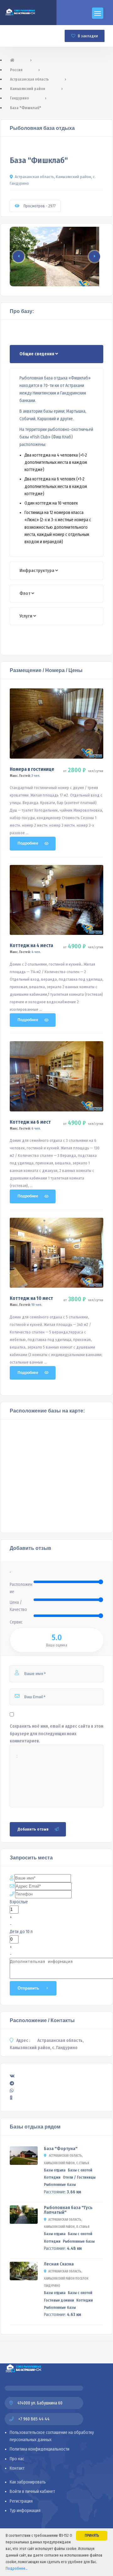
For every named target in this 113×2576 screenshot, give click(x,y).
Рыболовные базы (60, 2185)
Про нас (17, 2459)
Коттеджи (52, 2177)
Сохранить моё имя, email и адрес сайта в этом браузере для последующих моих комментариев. (56, 1733)
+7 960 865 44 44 (33, 2419)
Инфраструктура (37, 571)
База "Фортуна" (61, 2149)
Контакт (17, 2468)
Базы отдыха (55, 2170)
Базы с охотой (80, 2170)
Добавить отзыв (33, 1829)
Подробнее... (16, 2568)
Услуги (26, 616)
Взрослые (19, 1902)
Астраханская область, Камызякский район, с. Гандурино (53, 180)
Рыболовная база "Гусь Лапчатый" (68, 2210)
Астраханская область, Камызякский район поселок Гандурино (66, 2279)
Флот (25, 594)
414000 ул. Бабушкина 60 (40, 2403)
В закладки (87, 36)
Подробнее (28, 843)
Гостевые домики (59, 2300)
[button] (56, 2076)
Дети (14, 1932)
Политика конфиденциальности (40, 2449)
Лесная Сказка (59, 2264)
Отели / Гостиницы (79, 2177)
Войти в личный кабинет (32, 2491)
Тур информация (25, 2511)
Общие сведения (37, 354)
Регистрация (21, 2501)
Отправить (28, 1988)
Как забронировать (28, 2482)
